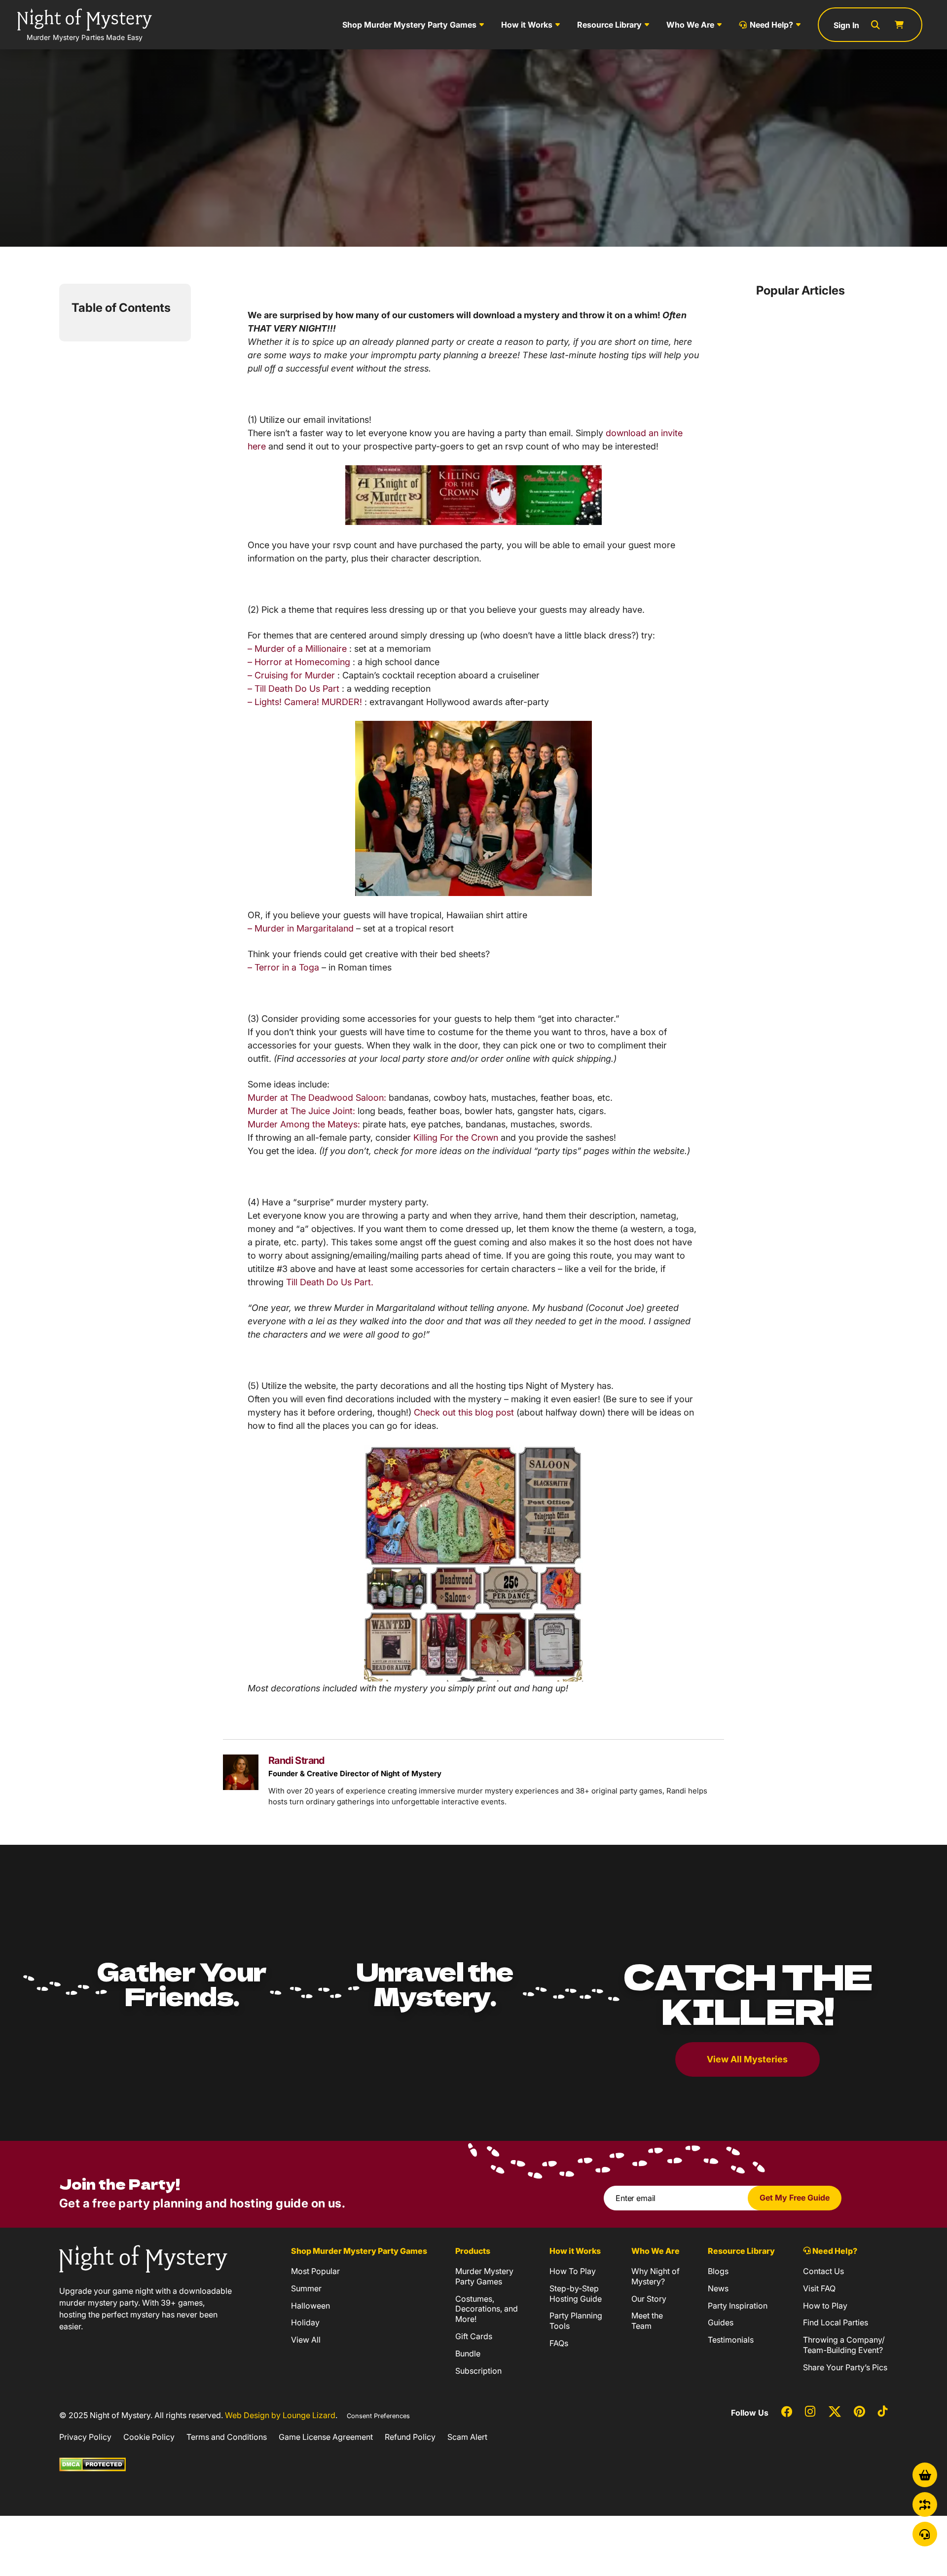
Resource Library (609, 25)
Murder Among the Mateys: (304, 1124)
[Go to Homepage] (143, 2258)
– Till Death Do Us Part (293, 689)
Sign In (846, 25)
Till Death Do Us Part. (330, 1282)
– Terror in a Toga (283, 967)
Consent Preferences (378, 2416)
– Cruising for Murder (292, 675)
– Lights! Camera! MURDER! (306, 702)
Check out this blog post (464, 1412)
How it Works (527, 25)
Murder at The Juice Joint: (301, 1111)
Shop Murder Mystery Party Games (409, 25)
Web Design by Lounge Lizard (280, 2415)
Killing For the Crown (456, 1138)
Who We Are (690, 25)
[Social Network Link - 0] (787, 2413)
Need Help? (771, 25)
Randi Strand (296, 1760)
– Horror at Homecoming (299, 662)
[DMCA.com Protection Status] (92, 2464)
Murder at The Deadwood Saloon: (317, 1098)
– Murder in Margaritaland (302, 928)
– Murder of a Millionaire (297, 649)
